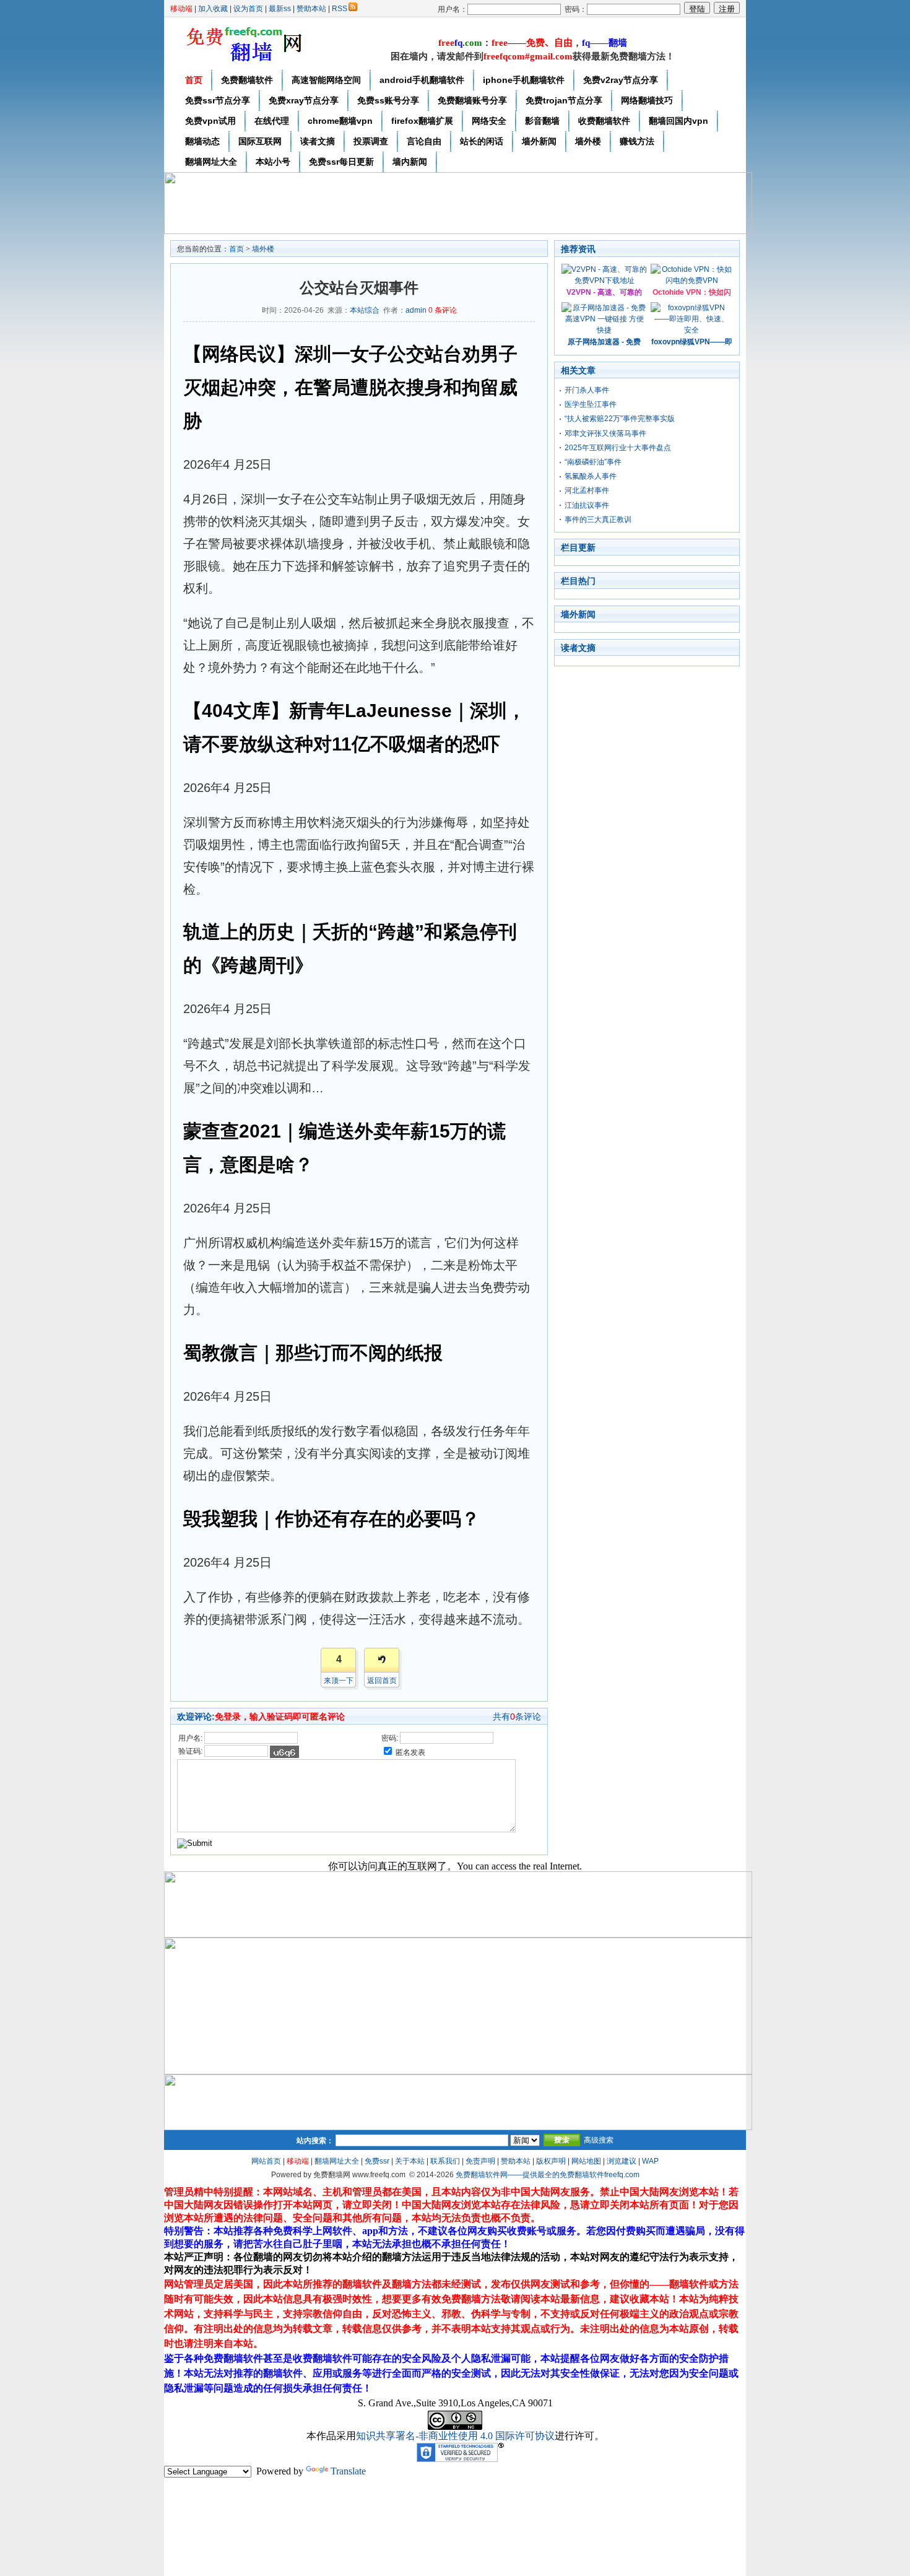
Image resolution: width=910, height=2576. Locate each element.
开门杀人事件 (587, 390)
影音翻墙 (542, 121)
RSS (340, 9)
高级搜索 (599, 2140)
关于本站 (410, 2161)
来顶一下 (339, 1681)
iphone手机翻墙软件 (524, 80)
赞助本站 (311, 9)
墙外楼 (588, 141)
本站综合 (365, 310)
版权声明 (551, 2161)
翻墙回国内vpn (678, 121)
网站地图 (586, 2161)
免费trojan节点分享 (564, 100)
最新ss (280, 9)
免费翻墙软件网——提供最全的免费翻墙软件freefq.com (548, 2175)
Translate (348, 2471)
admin (416, 310)
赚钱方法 (637, 141)
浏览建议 (622, 2161)
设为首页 (248, 9)
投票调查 (371, 141)
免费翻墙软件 (247, 80)
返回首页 (382, 1681)
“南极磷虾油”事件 (593, 462)
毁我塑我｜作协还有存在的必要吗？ (331, 1519)
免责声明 (480, 2161)
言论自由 (424, 141)
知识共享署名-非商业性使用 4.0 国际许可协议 (455, 2436)
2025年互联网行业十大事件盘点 (618, 448)
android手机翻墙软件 (422, 80)
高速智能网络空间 (326, 80)
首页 (194, 80)
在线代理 (272, 121)
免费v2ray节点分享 (621, 80)
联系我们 (445, 2161)
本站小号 (273, 162)
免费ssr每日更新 (341, 162)
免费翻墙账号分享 (472, 100)
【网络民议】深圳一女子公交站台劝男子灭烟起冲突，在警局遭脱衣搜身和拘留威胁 (350, 387)
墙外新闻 (539, 141)
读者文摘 (318, 141)
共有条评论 (517, 1717)
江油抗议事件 (587, 505)
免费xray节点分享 (304, 100)
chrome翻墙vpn (340, 121)
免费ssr (377, 2161)
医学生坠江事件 (591, 404)
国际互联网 (260, 141)
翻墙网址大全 (211, 162)
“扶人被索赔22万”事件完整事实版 (620, 419)
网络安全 (489, 121)
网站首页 (266, 2161)
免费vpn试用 (210, 121)
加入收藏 (213, 9)
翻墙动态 (202, 141)
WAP (650, 2161)
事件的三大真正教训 (598, 520)
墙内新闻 (410, 162)
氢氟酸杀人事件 (591, 476)
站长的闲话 (482, 141)
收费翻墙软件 (604, 121)
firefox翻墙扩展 (422, 121)
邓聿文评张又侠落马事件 (605, 433)
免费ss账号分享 (388, 100)
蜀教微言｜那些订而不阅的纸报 (313, 1353)
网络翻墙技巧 (647, 100)
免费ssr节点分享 (218, 100)
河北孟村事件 (587, 490)
